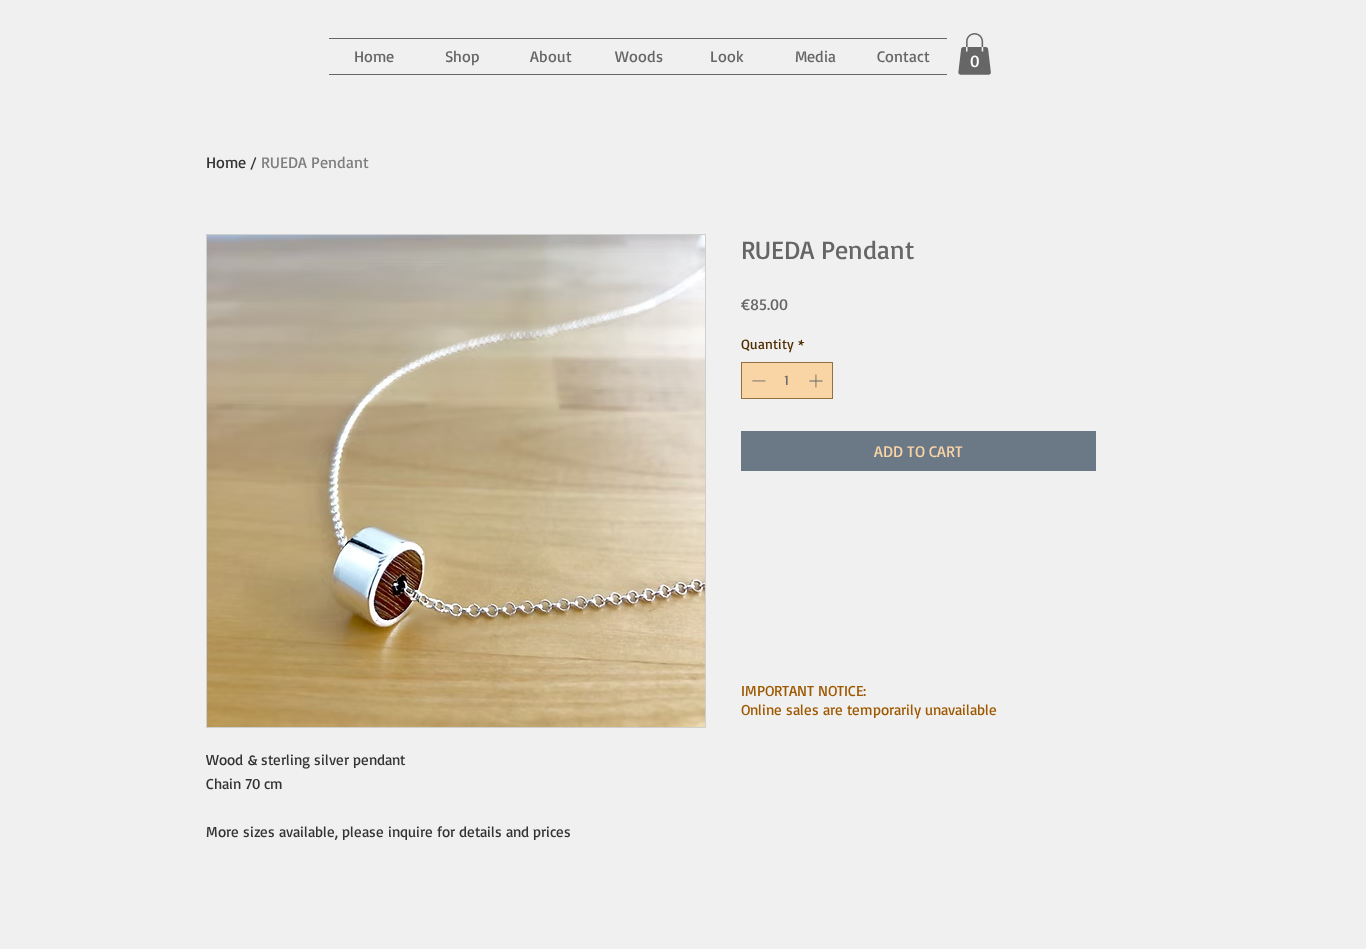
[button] (815, 56)
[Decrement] (756, 380)
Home (226, 162)
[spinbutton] (787, 380)
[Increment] (817, 380)
